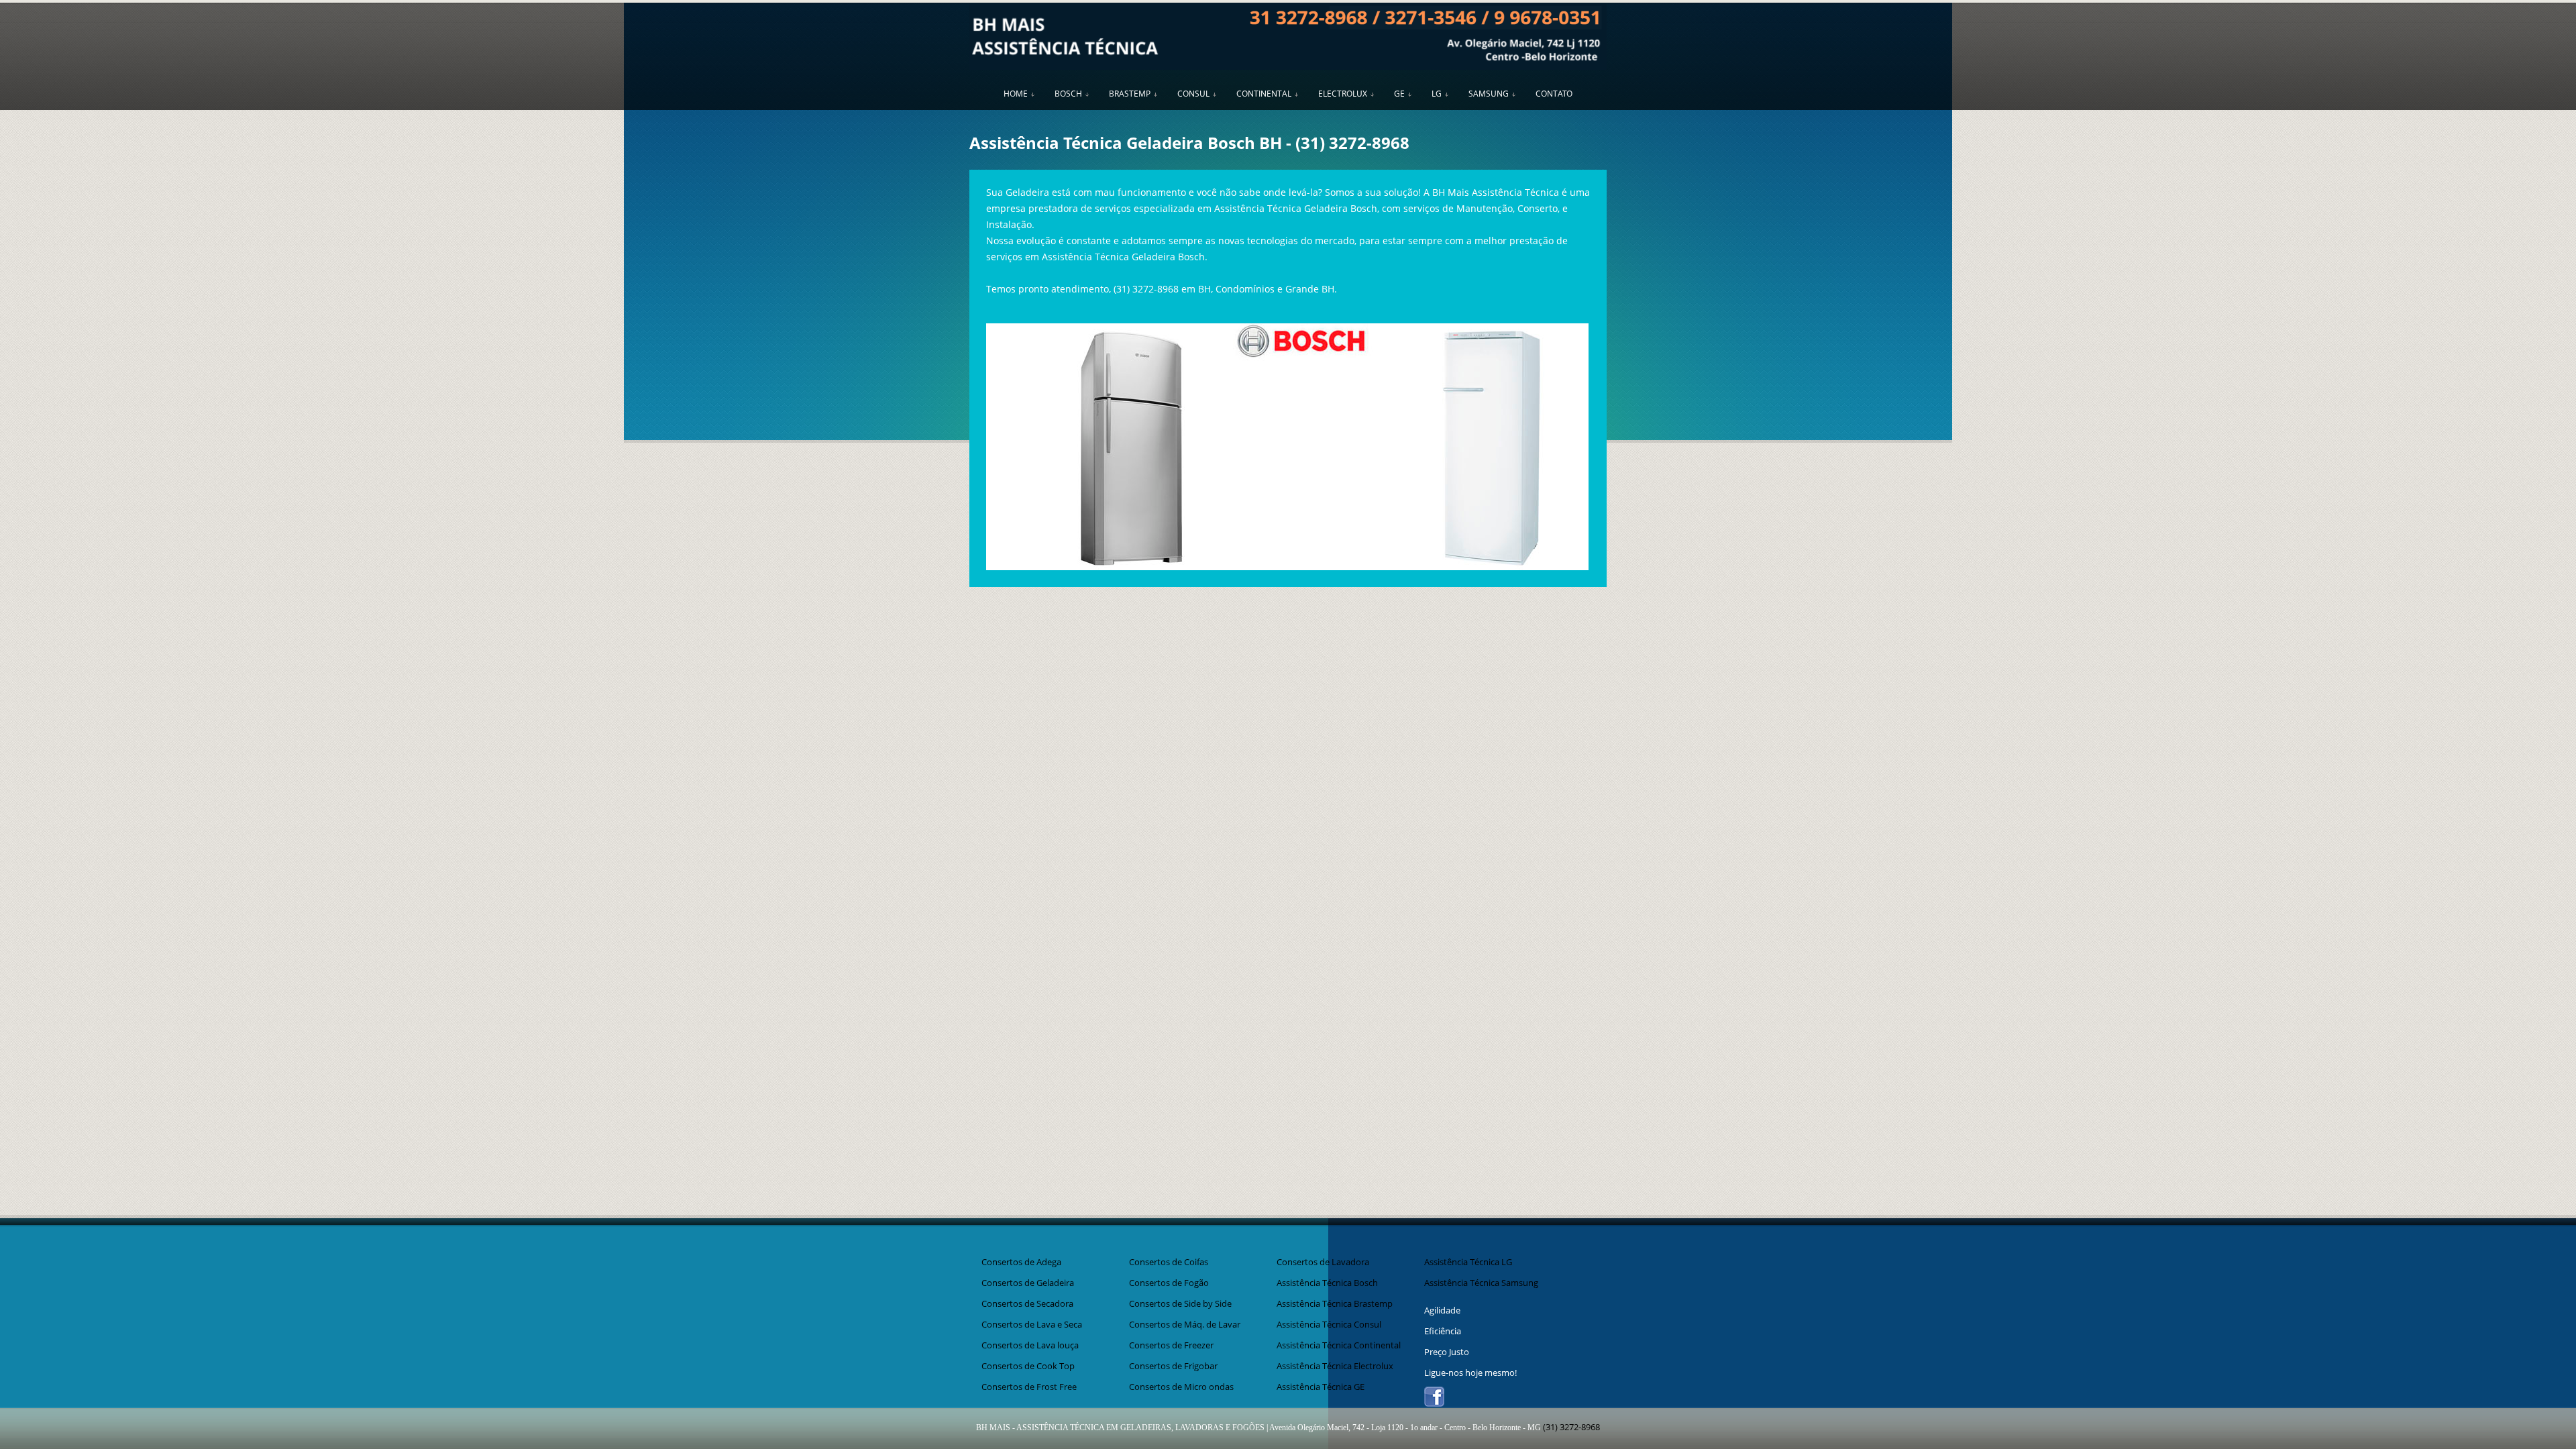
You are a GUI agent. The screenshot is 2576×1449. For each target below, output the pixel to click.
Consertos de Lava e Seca (1032, 1324)
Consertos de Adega (1021, 1262)
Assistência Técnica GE (1321, 1387)
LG (1437, 94)
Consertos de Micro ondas (1181, 1387)
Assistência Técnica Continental (1339, 1345)
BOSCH (1068, 94)
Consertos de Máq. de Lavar (1185, 1324)
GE (1399, 94)
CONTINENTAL (1264, 94)
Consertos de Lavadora (1323, 1262)
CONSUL (1193, 94)
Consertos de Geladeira (1028, 1283)
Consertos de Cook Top (1028, 1366)
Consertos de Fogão (1169, 1283)
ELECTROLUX (1343, 94)
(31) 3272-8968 (1352, 143)
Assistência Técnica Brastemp (1335, 1303)
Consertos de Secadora (1027, 1303)
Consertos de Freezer (1171, 1345)
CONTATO (1554, 94)
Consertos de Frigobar (1173, 1366)
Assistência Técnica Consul (1329, 1324)
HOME (1016, 94)
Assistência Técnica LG (1468, 1262)
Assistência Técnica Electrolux (1335, 1366)
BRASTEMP (1130, 94)
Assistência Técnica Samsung (1481, 1283)
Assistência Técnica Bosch (1327, 1283)
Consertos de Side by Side (1180, 1303)
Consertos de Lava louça (1030, 1345)
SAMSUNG (1489, 94)
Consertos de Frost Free (1029, 1387)
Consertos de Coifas (1169, 1262)
